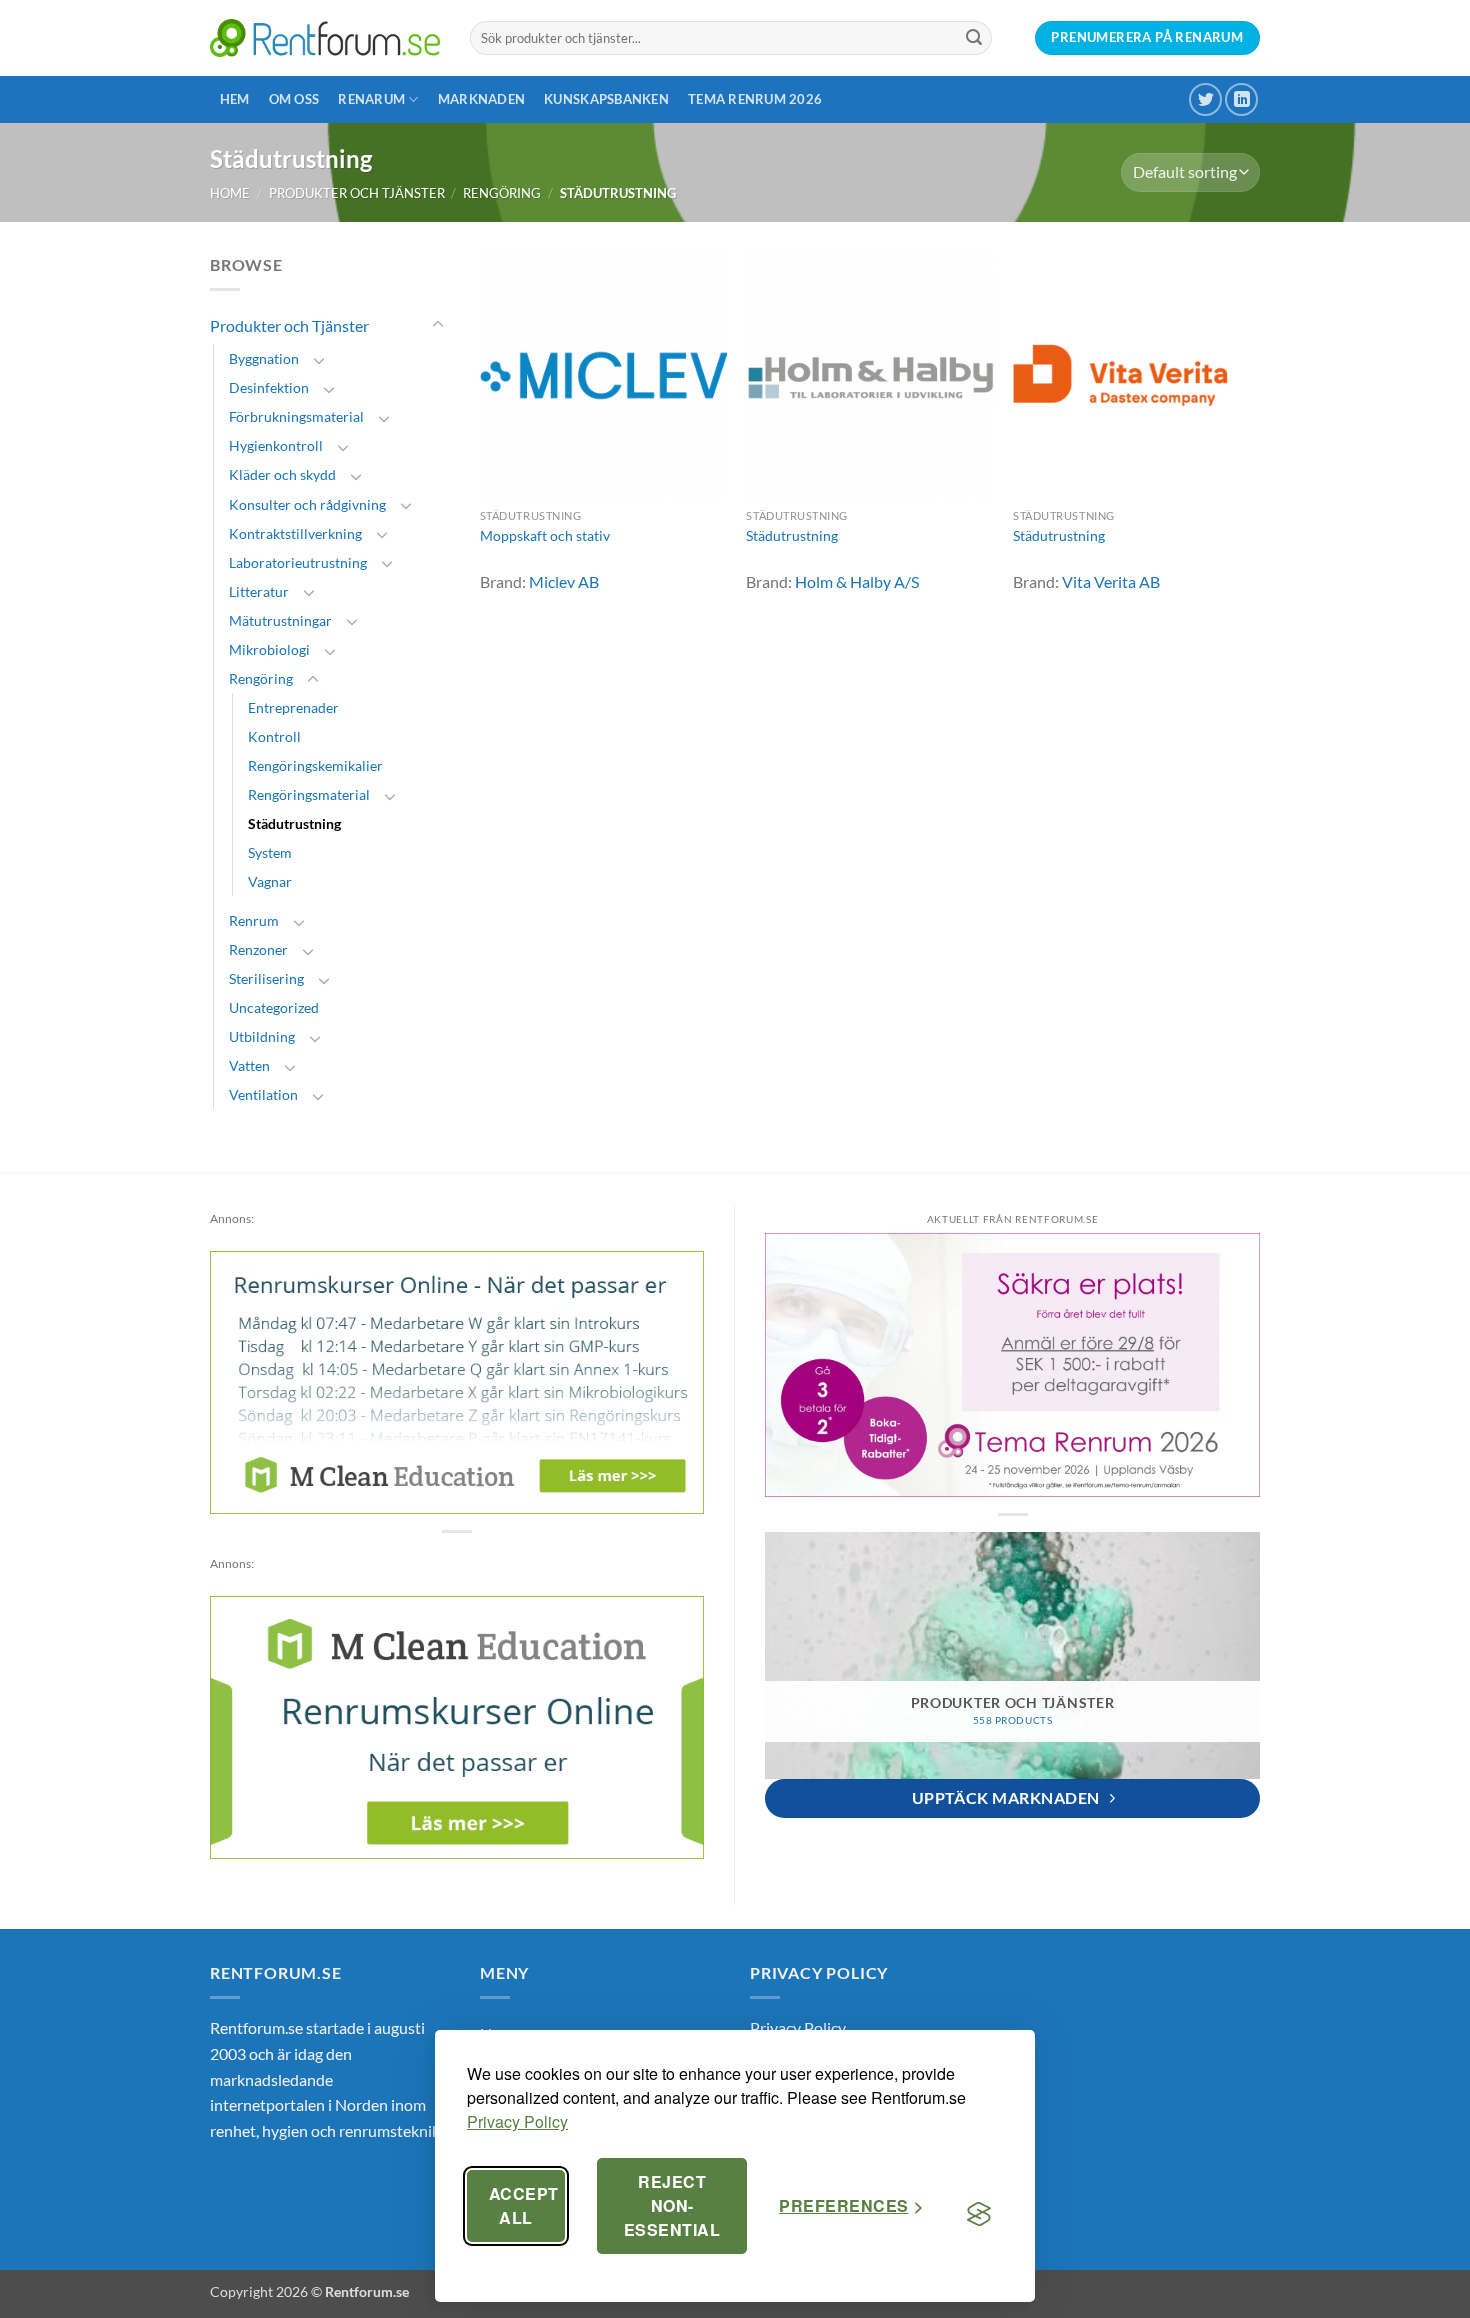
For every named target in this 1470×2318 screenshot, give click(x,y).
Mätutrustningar (280, 620)
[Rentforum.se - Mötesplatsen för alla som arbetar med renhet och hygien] (325, 37)
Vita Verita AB (1111, 581)
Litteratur (259, 591)
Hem (235, 99)
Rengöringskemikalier (315, 765)
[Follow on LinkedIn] (1241, 99)
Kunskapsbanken (606, 99)
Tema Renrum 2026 (755, 99)
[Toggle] (438, 325)
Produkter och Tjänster (357, 193)
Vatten (249, 1065)
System (270, 852)
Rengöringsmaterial (309, 794)
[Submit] (974, 38)
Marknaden (481, 99)
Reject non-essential (672, 2205)
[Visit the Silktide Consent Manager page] (979, 2214)
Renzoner (258, 949)
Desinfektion (269, 387)
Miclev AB (564, 581)
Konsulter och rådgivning (307, 504)
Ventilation (263, 1094)
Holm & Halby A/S (857, 581)
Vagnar (270, 881)
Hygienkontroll (276, 445)
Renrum (254, 920)
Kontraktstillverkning (295, 533)
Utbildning (262, 1036)
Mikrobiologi (269, 649)
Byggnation (264, 358)
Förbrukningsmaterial (296, 416)
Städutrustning (294, 823)
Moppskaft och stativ (545, 535)
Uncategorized (274, 1007)
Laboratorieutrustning (298, 562)
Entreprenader (293, 707)
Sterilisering (266, 978)
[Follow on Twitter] (1205, 99)
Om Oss (294, 99)
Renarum (371, 99)
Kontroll (274, 736)
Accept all (524, 2205)
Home (230, 193)
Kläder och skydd (282, 474)
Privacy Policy (517, 2121)
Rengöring (502, 193)
